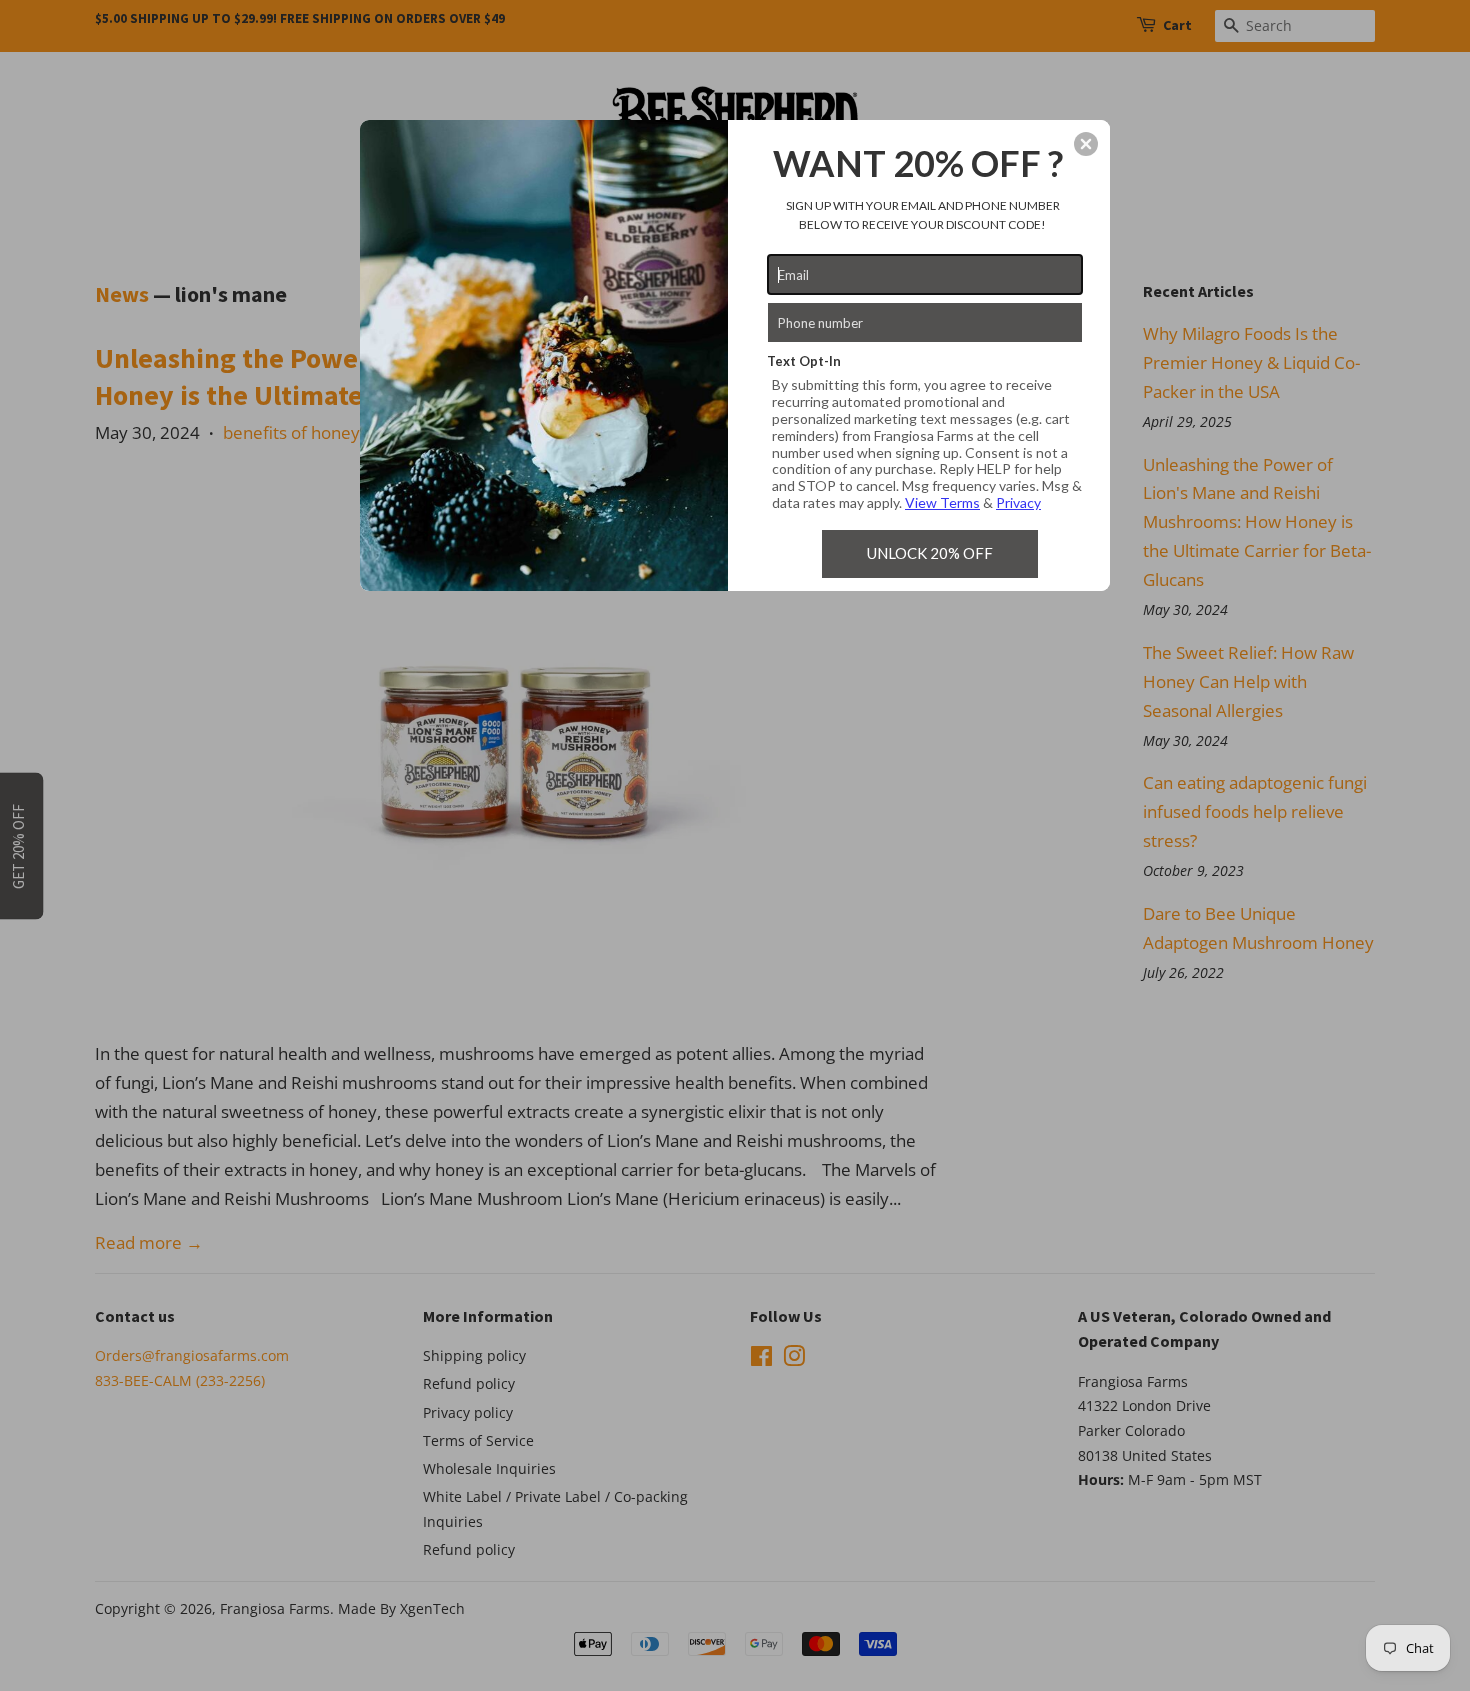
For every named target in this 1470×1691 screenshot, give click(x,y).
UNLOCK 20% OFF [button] (930, 553)
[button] (1086, 144)
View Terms (942, 502)
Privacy (1018, 502)
